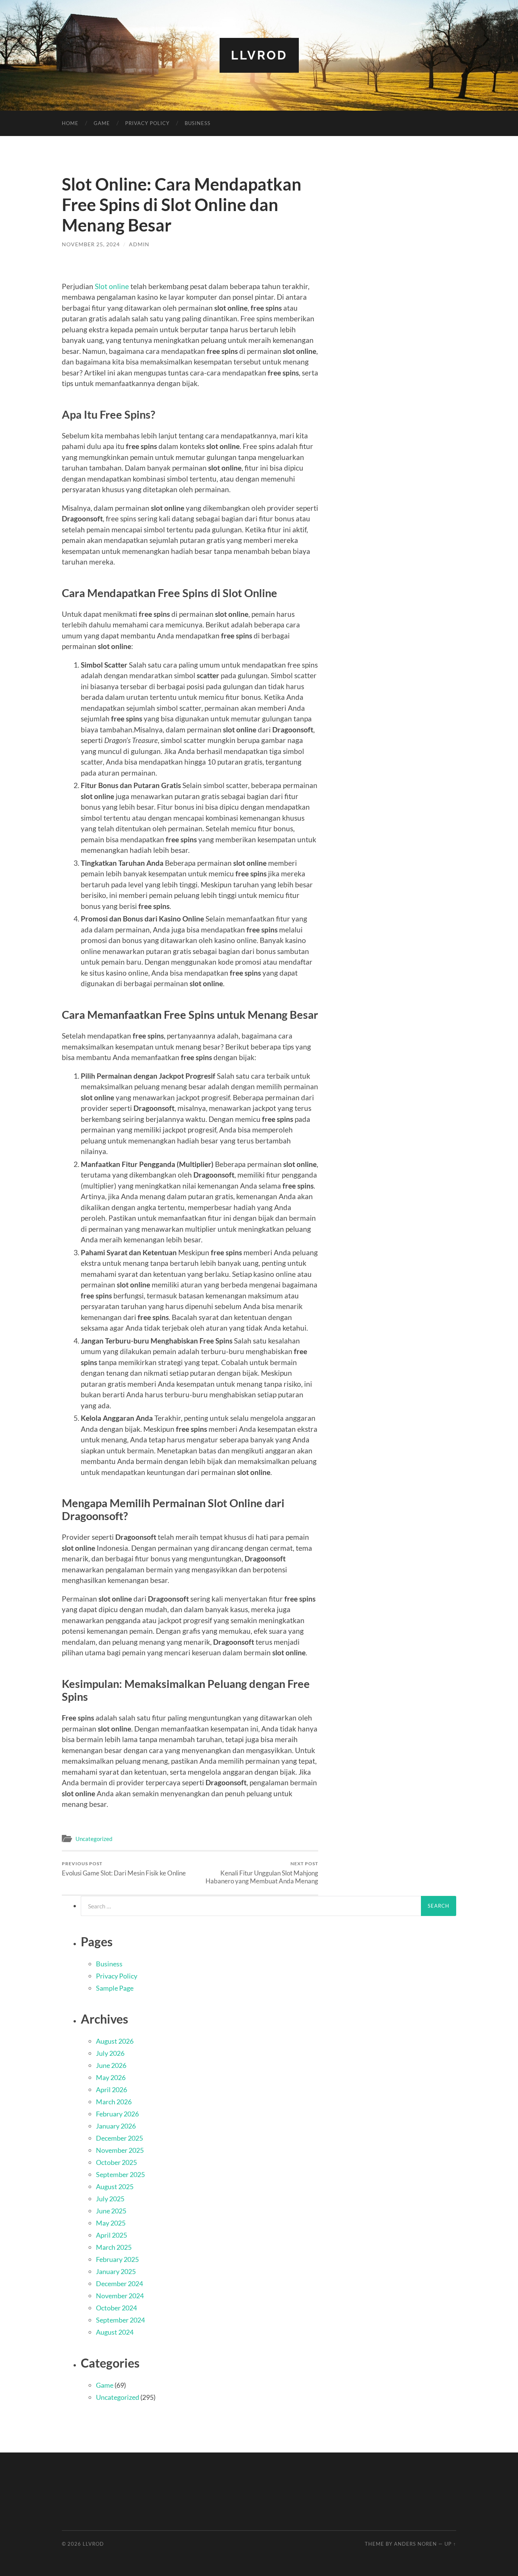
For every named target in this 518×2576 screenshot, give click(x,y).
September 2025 (120, 2174)
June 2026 (111, 2065)
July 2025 (110, 2199)
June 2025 (111, 2211)
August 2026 (115, 2041)
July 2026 (110, 2053)
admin (139, 244)
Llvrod (259, 55)
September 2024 (120, 2320)
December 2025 (119, 2138)
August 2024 (115, 2332)
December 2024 (119, 2284)
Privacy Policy (147, 123)
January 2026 (116, 2126)
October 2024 (116, 2308)
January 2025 (116, 2271)
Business (198, 123)
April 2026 (111, 2090)
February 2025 (117, 2259)
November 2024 (120, 2296)
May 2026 (111, 2077)
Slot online (112, 286)
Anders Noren (415, 2544)
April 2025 (111, 2235)
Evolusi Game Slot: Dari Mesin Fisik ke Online (124, 1869)
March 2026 (114, 2102)
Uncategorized (94, 1839)
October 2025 (116, 2162)
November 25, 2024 (91, 244)
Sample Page (115, 1988)
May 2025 (111, 2223)
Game (102, 123)
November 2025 (120, 2150)
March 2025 (114, 2247)
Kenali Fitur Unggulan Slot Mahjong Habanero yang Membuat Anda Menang (262, 1873)
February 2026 (117, 2114)
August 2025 (115, 2187)
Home (70, 123)
